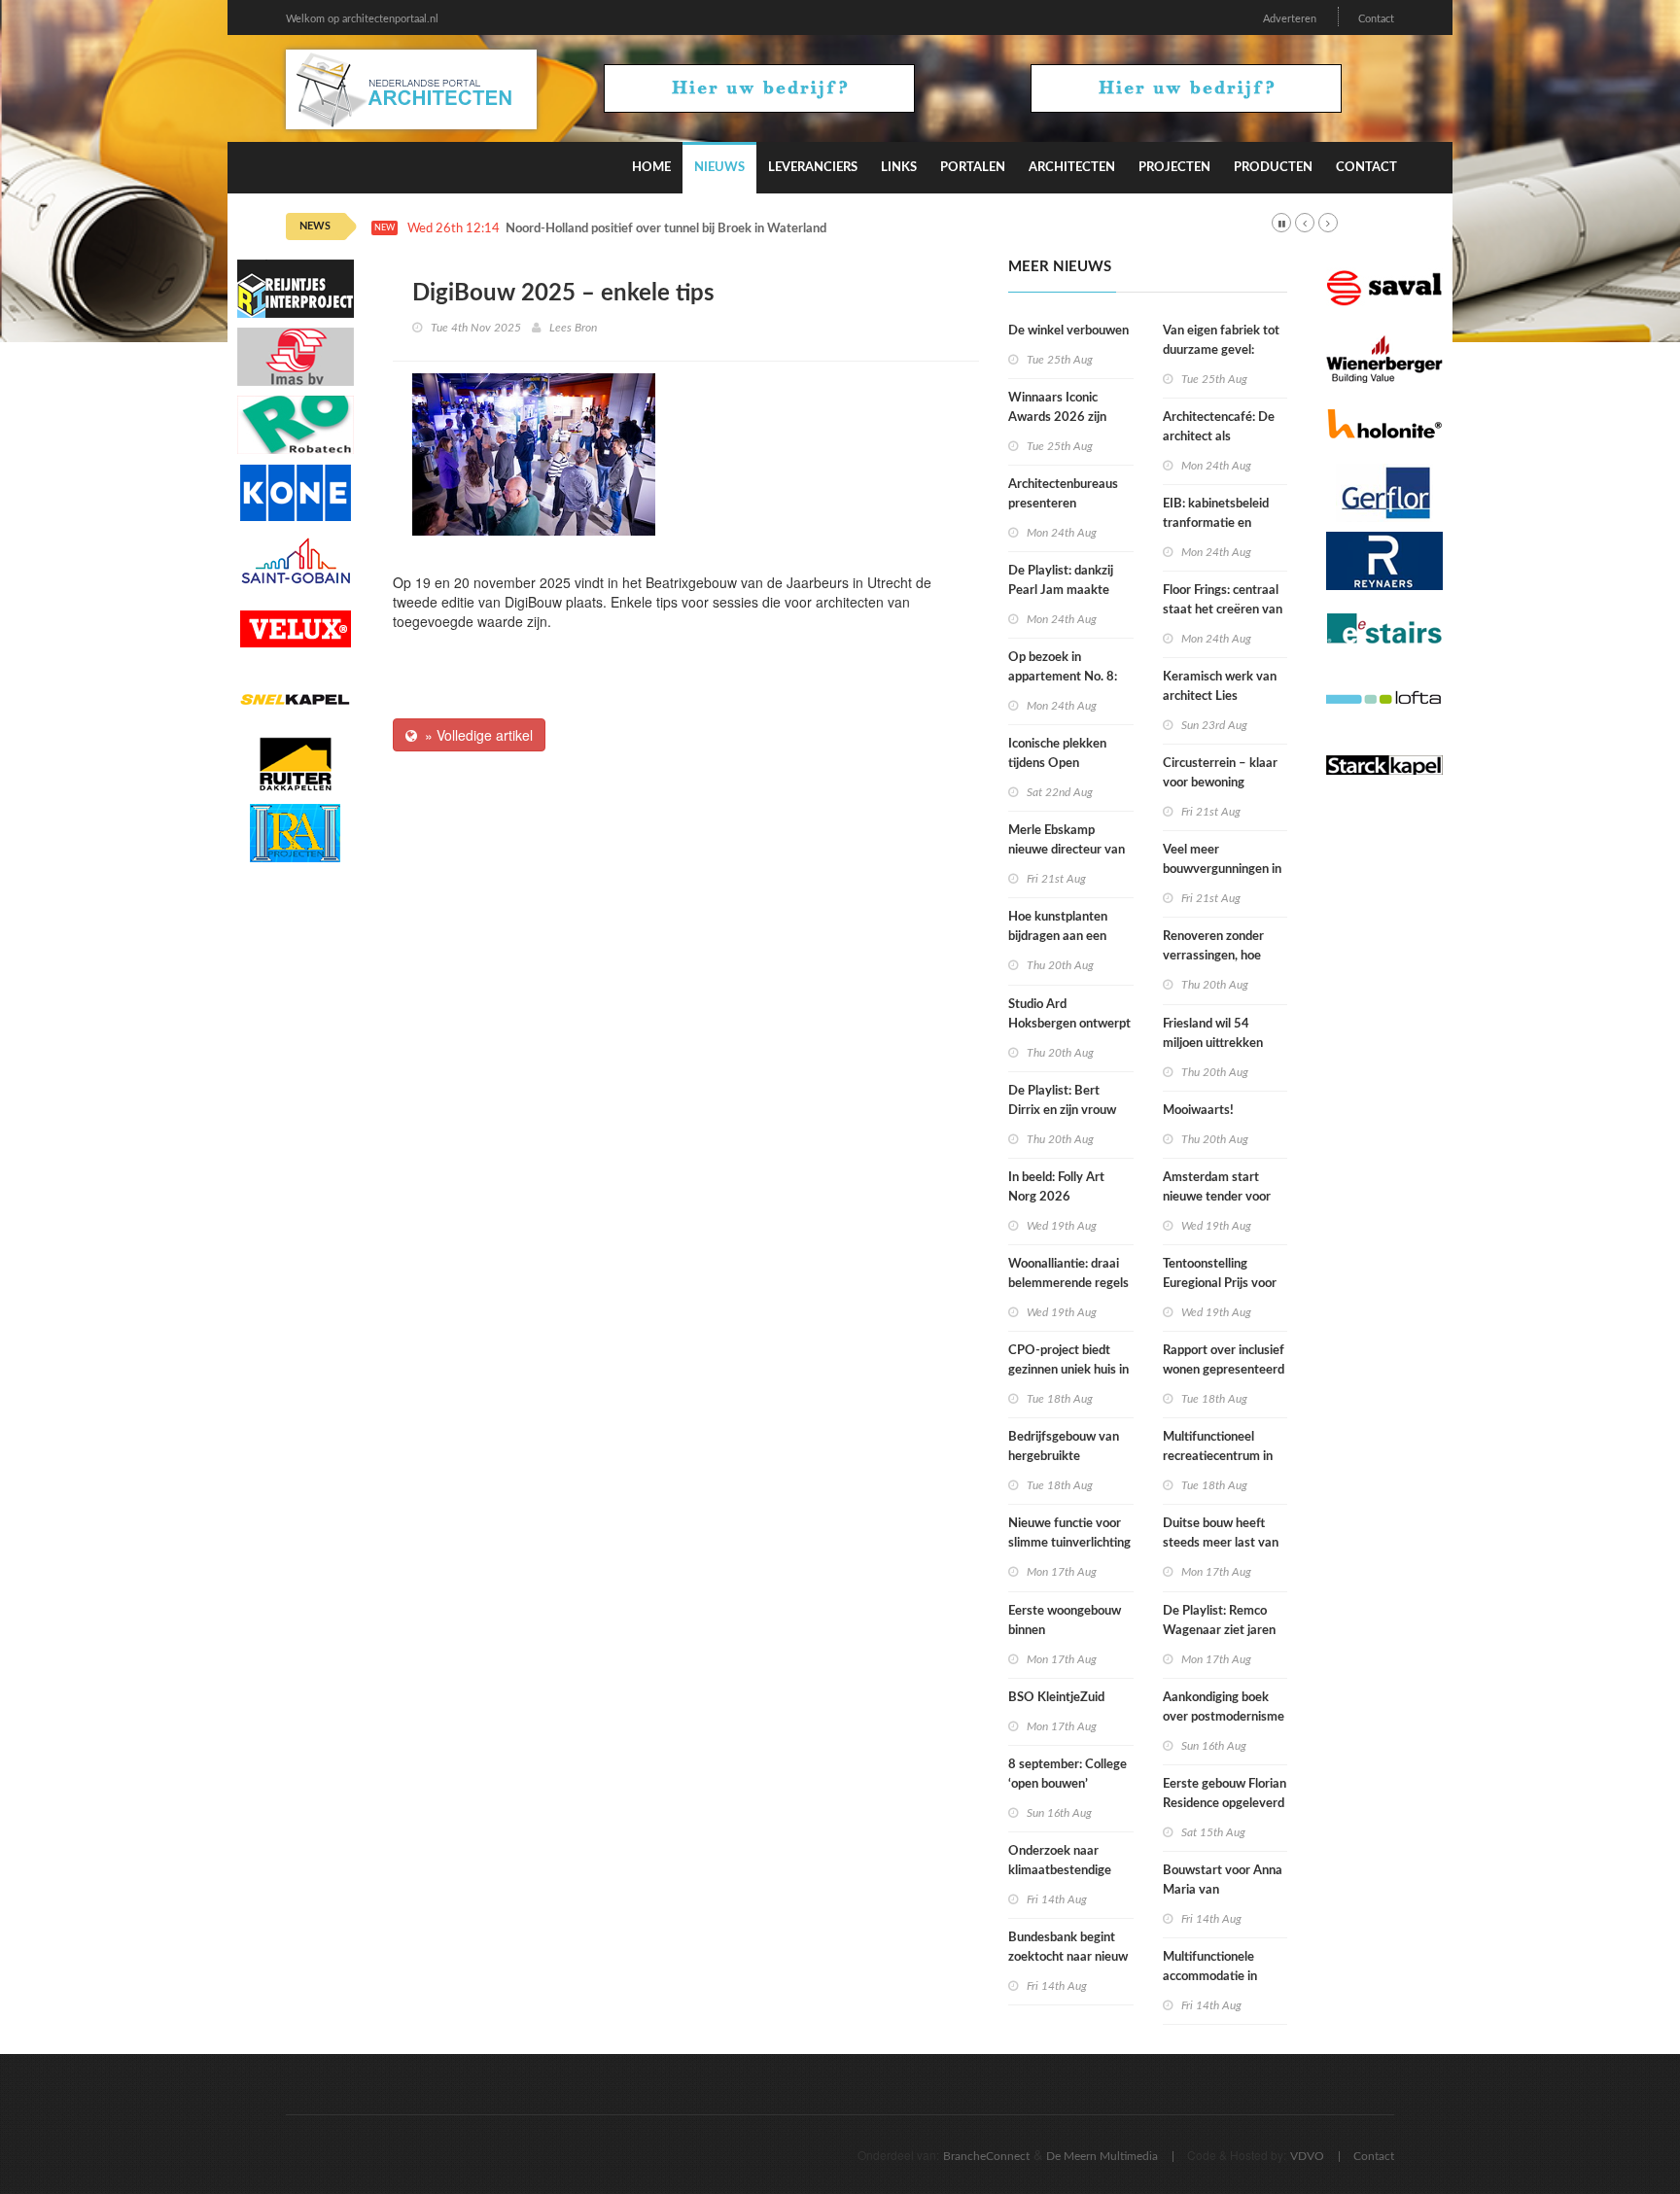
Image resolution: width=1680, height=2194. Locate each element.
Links (899, 168)
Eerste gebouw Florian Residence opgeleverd (1225, 1794)
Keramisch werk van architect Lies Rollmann (1220, 697)
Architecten (1072, 168)
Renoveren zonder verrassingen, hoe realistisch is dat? (1213, 956)
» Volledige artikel (475, 735)
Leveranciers (813, 168)
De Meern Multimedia (1102, 2156)
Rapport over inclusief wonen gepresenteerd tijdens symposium (1224, 1370)
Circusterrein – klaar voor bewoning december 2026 (1220, 783)
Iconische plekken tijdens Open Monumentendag (1057, 764)
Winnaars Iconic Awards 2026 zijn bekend (1057, 418)
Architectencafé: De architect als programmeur (1219, 437)
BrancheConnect (986, 2156)
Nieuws (719, 168)
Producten (1273, 168)
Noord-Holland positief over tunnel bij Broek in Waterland (666, 229)
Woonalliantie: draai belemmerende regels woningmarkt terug (1068, 1284)
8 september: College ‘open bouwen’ (1067, 1775)
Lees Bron (573, 328)
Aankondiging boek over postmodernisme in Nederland (1224, 1717)
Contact (1376, 19)
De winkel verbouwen (1068, 331)
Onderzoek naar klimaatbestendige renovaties (1060, 1871)
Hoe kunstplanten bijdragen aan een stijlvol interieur (1058, 937)
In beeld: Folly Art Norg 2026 (1056, 1187)
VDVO (1307, 2156)
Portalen (973, 168)
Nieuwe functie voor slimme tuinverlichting (1069, 1533)
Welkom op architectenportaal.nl (362, 19)
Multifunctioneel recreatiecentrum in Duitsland (1218, 1457)
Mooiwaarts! (1198, 1111)
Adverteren (1290, 19)
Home (651, 168)
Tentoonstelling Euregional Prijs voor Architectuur (1220, 1284)
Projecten (1174, 168)
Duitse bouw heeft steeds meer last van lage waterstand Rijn (1221, 1543)
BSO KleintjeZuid (1056, 1698)
